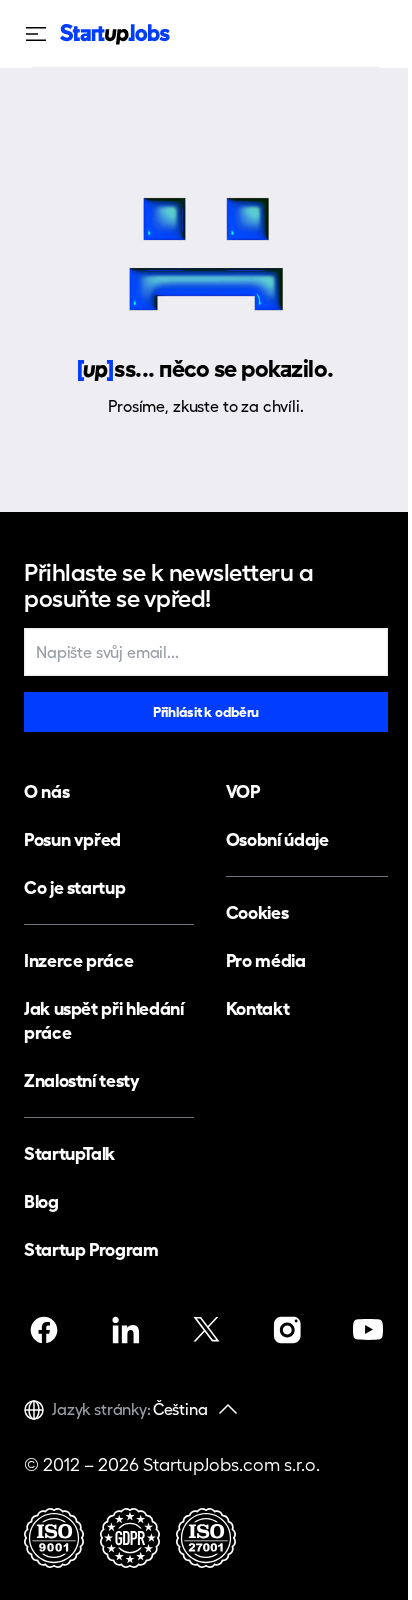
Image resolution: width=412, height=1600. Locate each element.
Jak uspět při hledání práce (103, 1020)
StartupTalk (69, 1153)
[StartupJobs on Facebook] (44, 1330)
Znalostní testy (82, 1080)
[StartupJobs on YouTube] (368, 1330)
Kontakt (257, 1008)
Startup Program (91, 1249)
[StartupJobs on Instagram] (287, 1330)
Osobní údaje (277, 839)
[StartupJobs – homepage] (115, 34)
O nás (46, 791)
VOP (243, 791)
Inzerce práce (78, 960)
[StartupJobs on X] (206, 1330)
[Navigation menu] (42, 34)
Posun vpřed (72, 839)
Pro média (266, 960)
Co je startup (74, 887)
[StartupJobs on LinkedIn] (125, 1330)
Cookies (257, 912)
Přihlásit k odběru (206, 712)
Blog (41, 1201)
